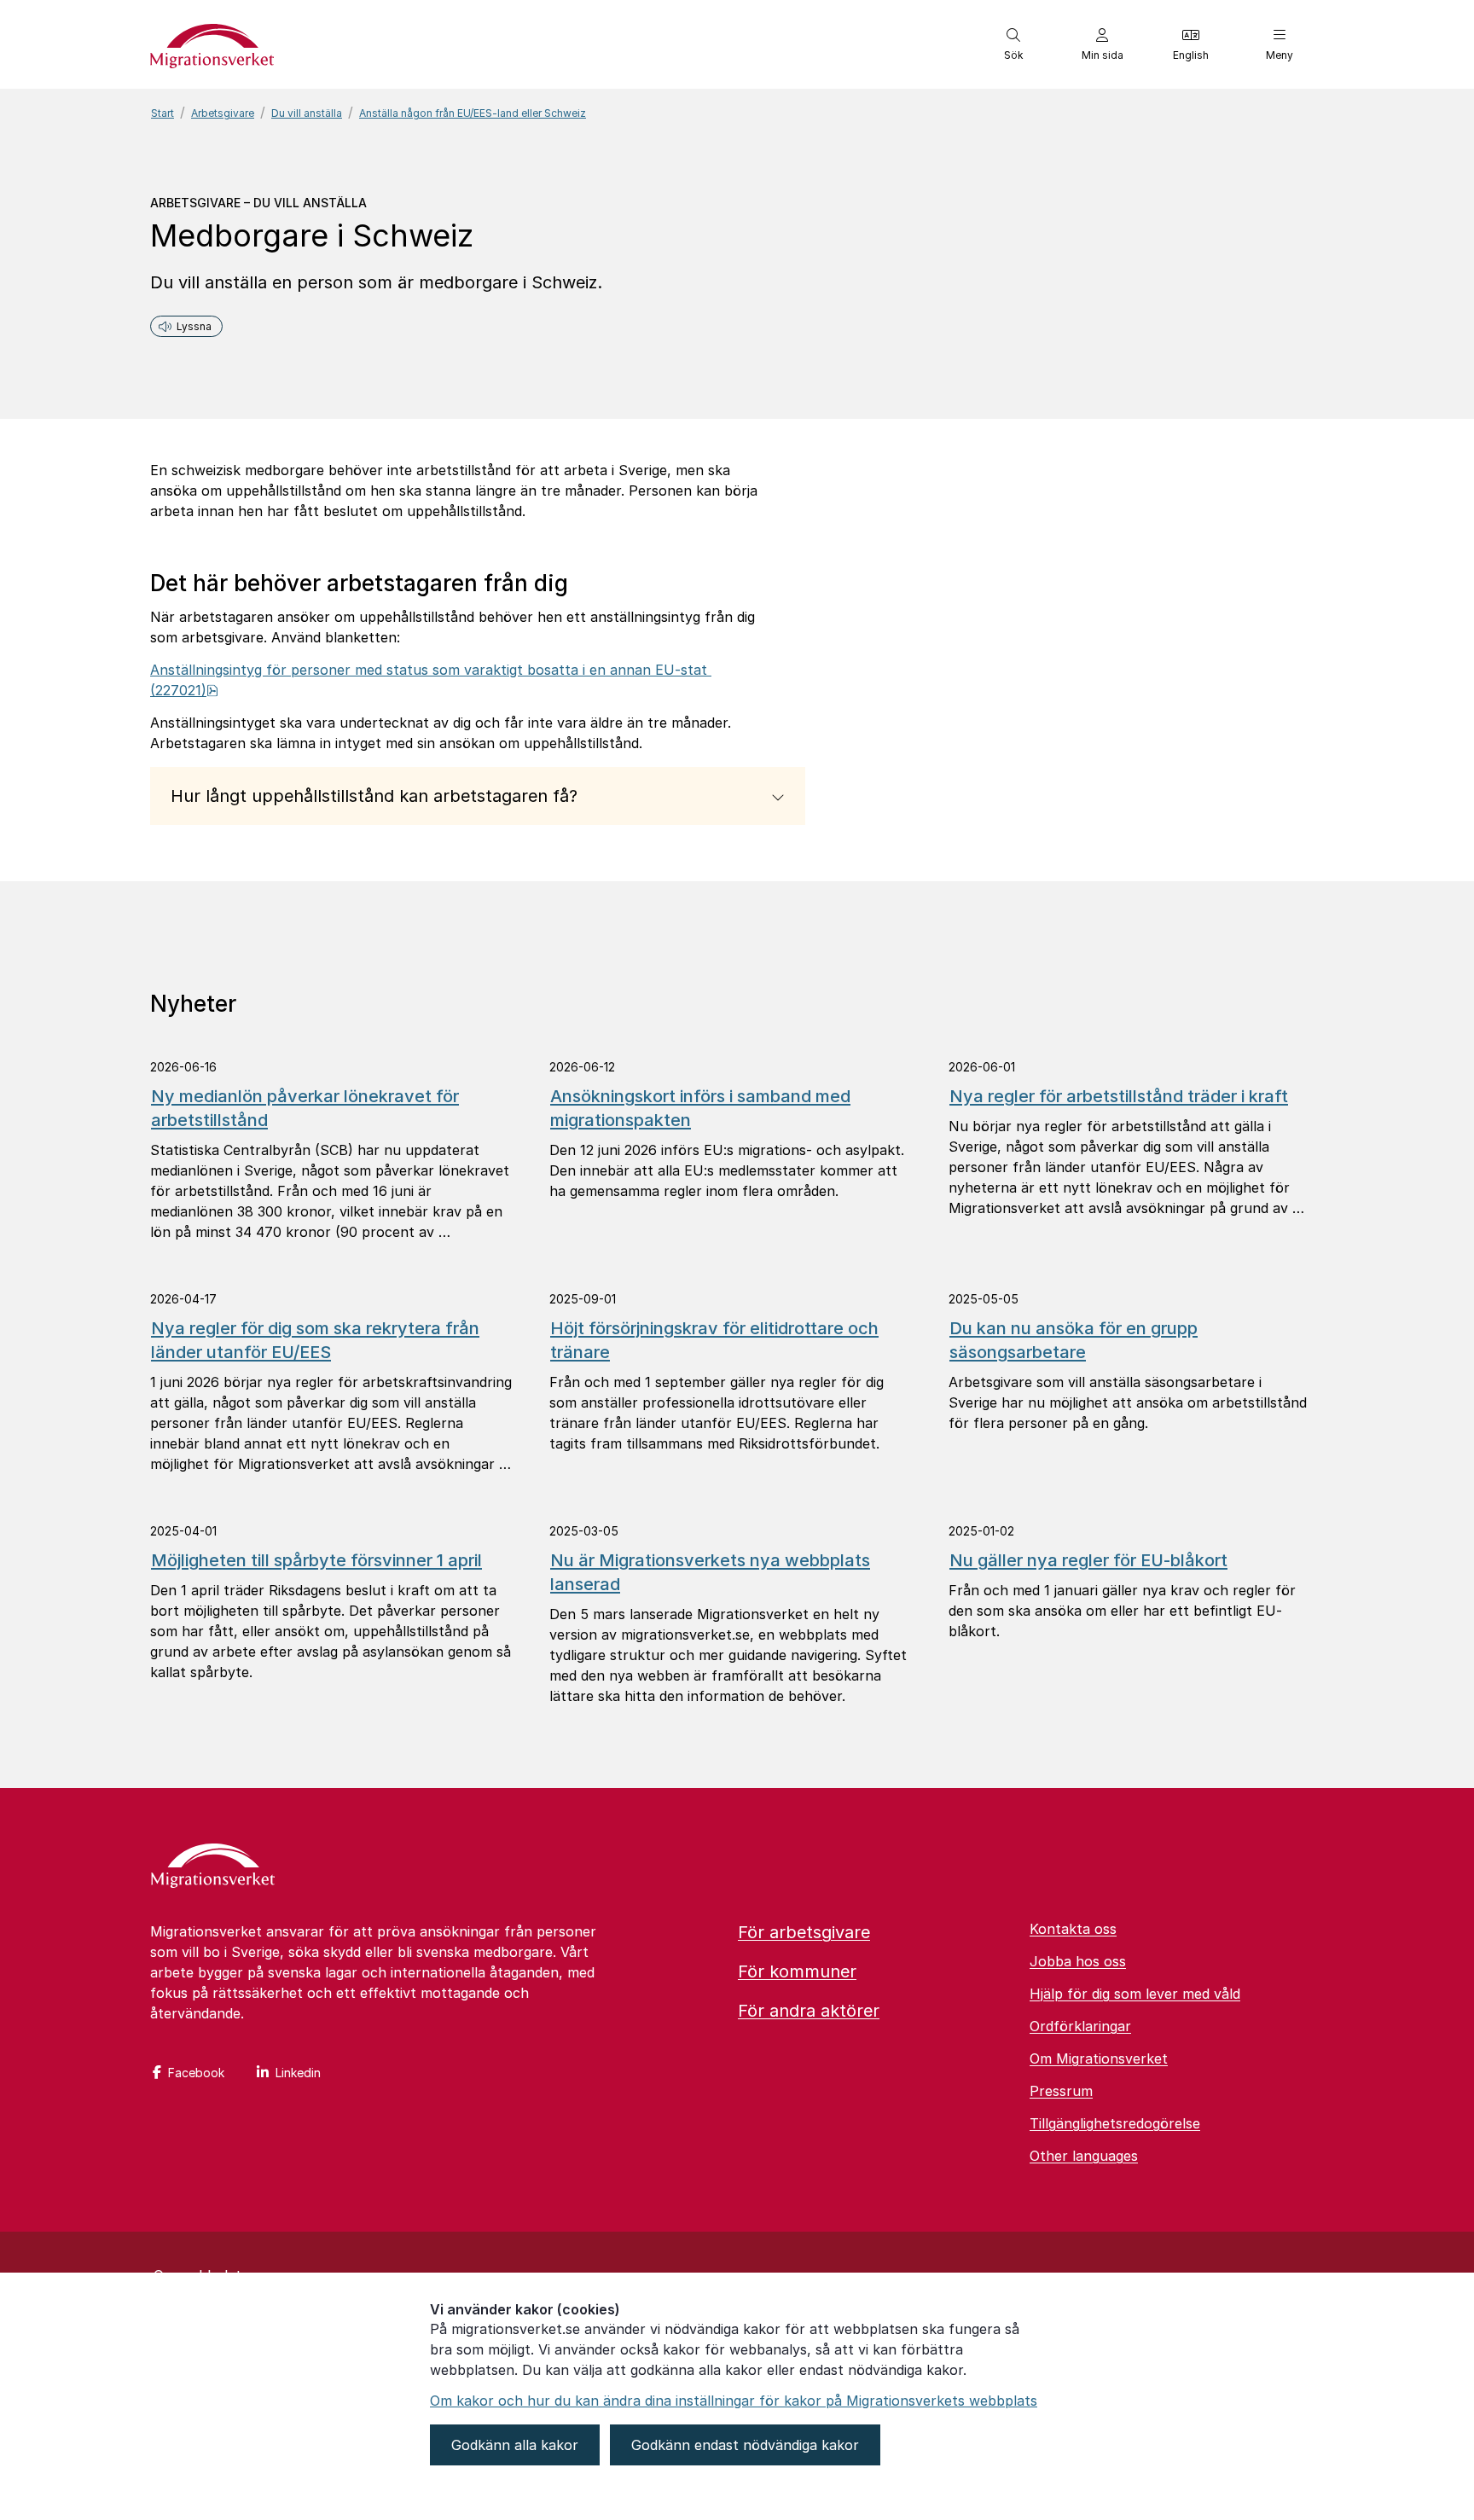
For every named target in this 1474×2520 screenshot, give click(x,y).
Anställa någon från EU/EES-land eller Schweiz (473, 113)
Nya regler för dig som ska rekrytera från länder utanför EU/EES (315, 1340)
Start (162, 113)
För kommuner (797, 1971)
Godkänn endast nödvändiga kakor (745, 2445)
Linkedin (298, 2073)
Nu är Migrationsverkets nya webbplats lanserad (710, 1572)
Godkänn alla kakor (515, 2445)
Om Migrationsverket (1099, 2058)
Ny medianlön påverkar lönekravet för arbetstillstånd (305, 1108)
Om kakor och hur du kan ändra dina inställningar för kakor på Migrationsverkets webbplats (734, 2401)
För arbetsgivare (804, 1932)
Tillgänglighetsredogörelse (1115, 2123)
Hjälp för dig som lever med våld (1135, 1994)
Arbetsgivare (223, 113)
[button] (1013, 44)
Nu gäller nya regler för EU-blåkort (1088, 1560)
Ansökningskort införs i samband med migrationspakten (700, 1108)
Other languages (1084, 2156)
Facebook (196, 2073)
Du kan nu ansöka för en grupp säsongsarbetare (1074, 1340)
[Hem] (213, 1867)
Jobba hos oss (1078, 1961)
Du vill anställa (307, 113)
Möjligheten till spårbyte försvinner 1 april (316, 1560)
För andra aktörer (809, 2011)
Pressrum (1061, 2091)
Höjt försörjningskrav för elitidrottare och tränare (714, 1340)
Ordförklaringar (1080, 2026)
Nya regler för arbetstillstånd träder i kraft (1119, 1096)
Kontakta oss (1073, 1929)
